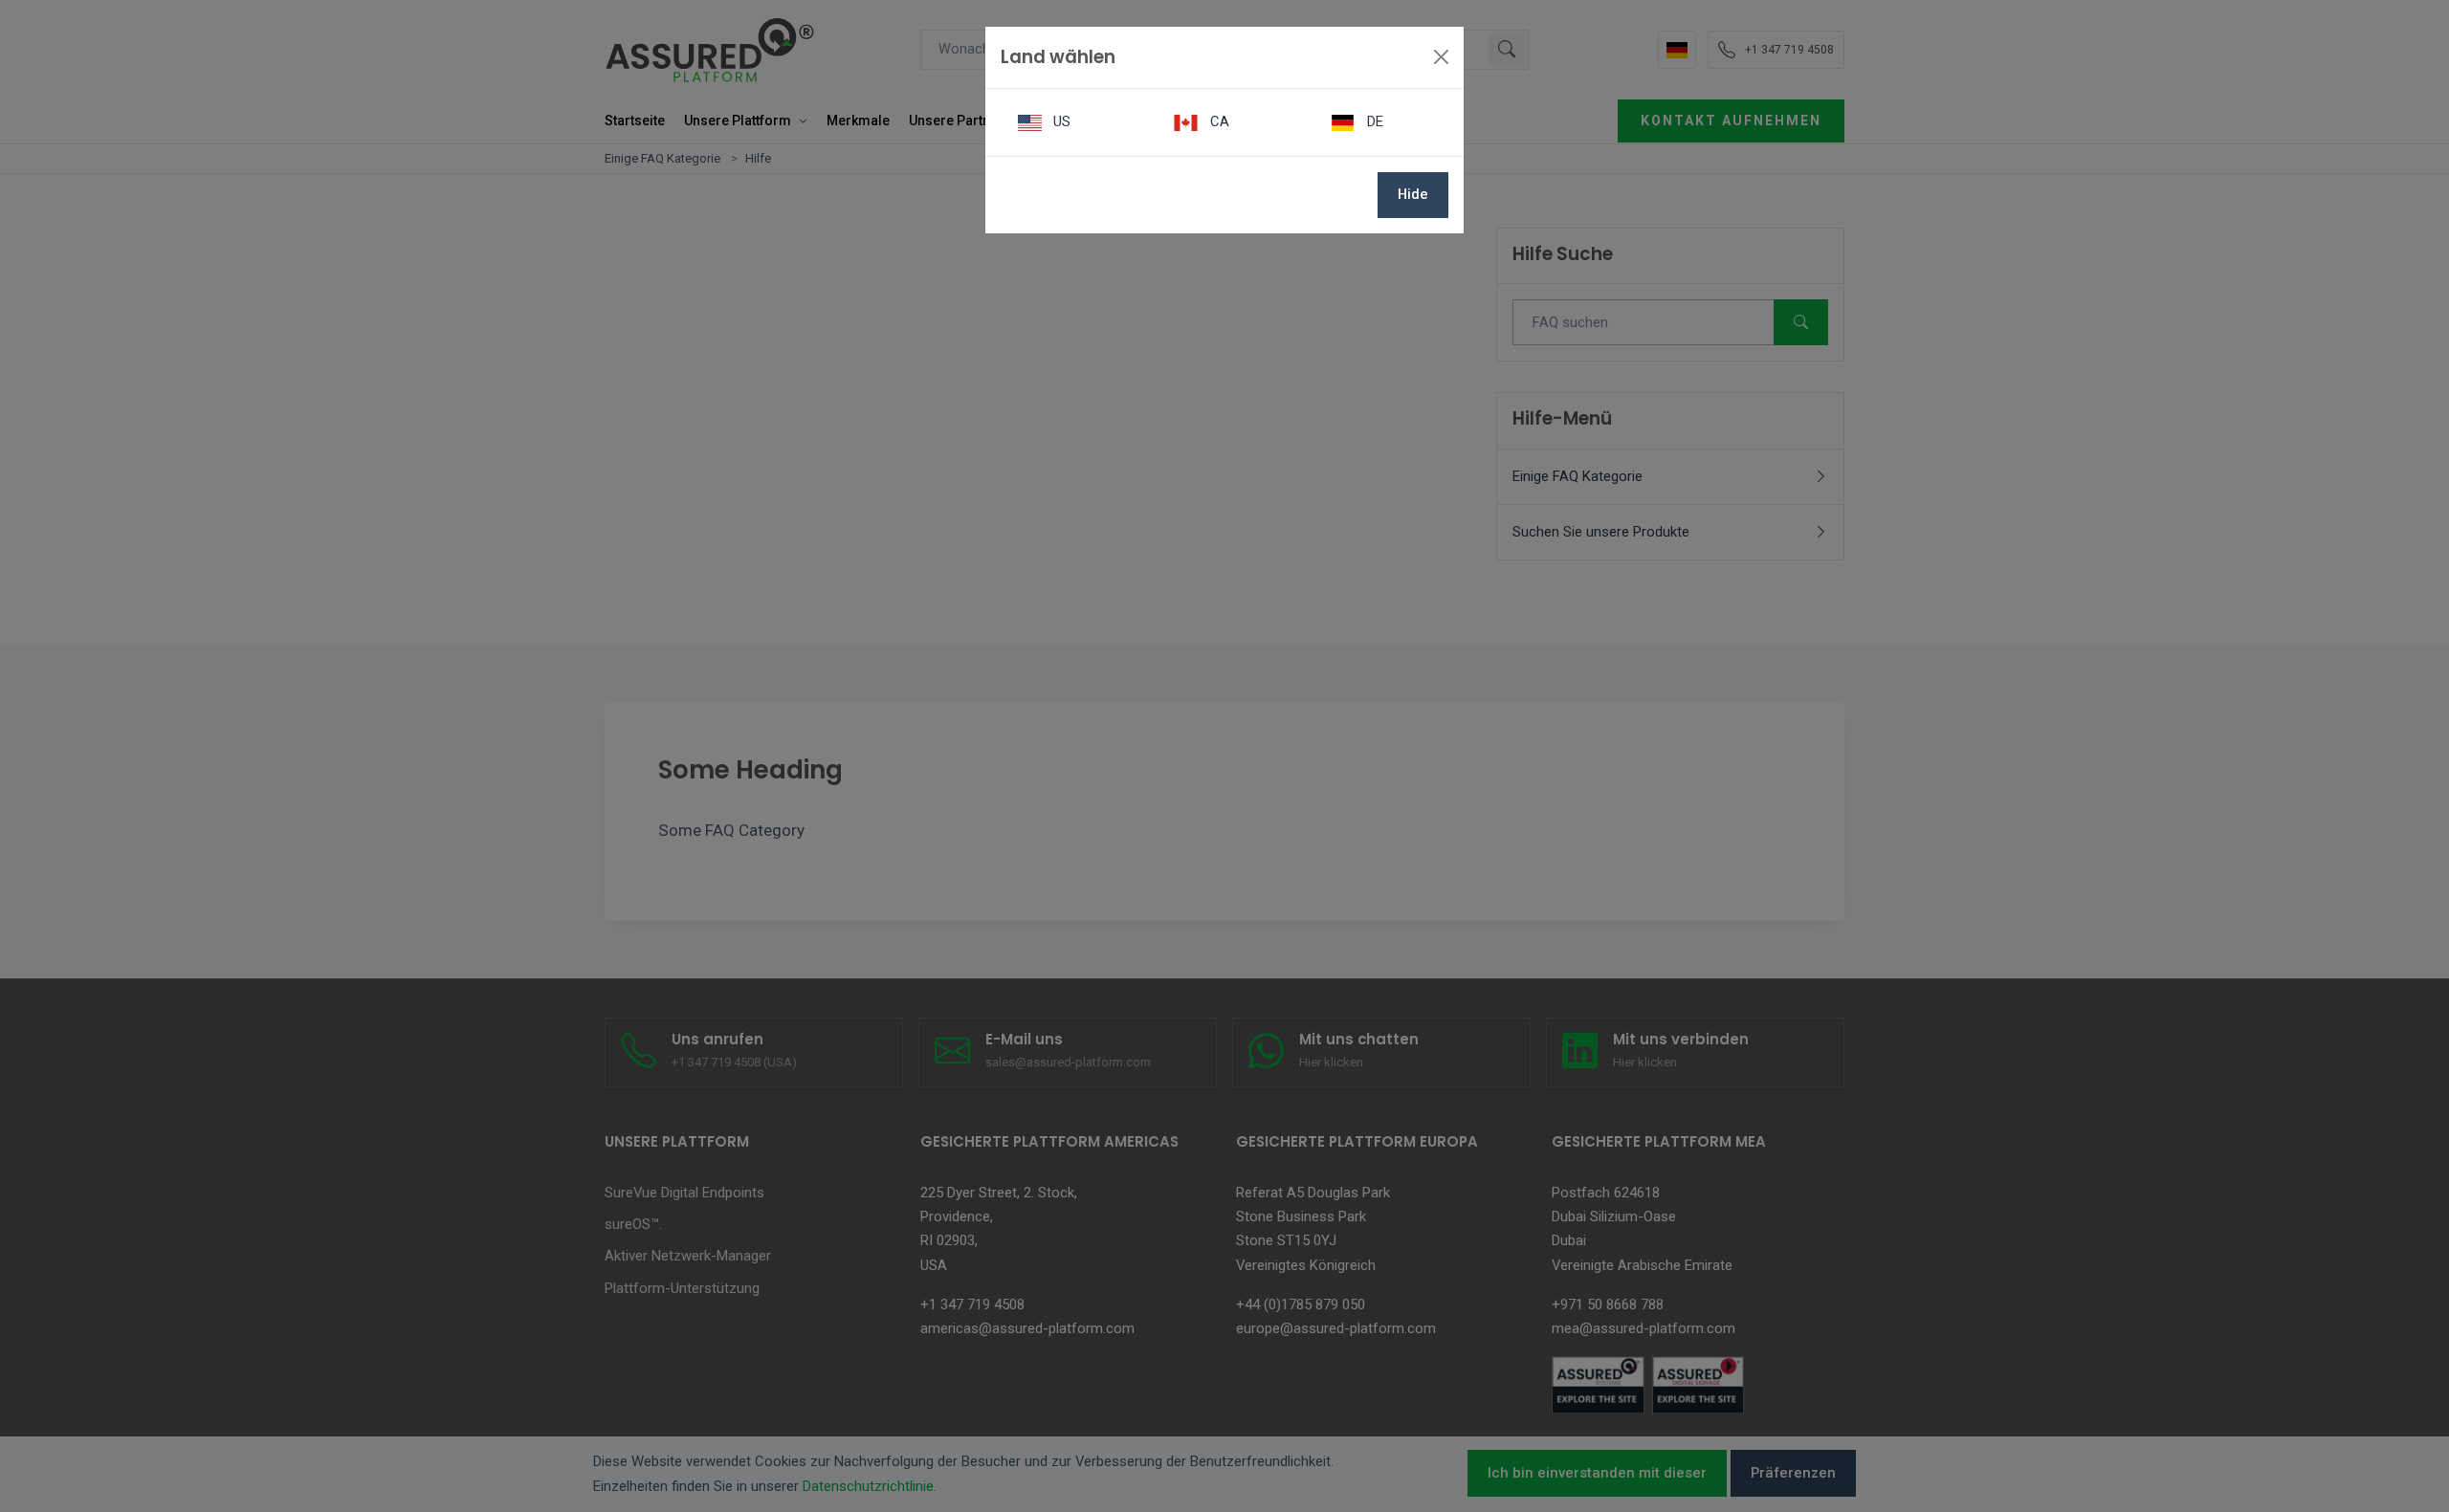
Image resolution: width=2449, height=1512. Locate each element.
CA (1218, 121)
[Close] (1441, 57)
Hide (1413, 194)
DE (1373, 121)
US (1060, 121)
